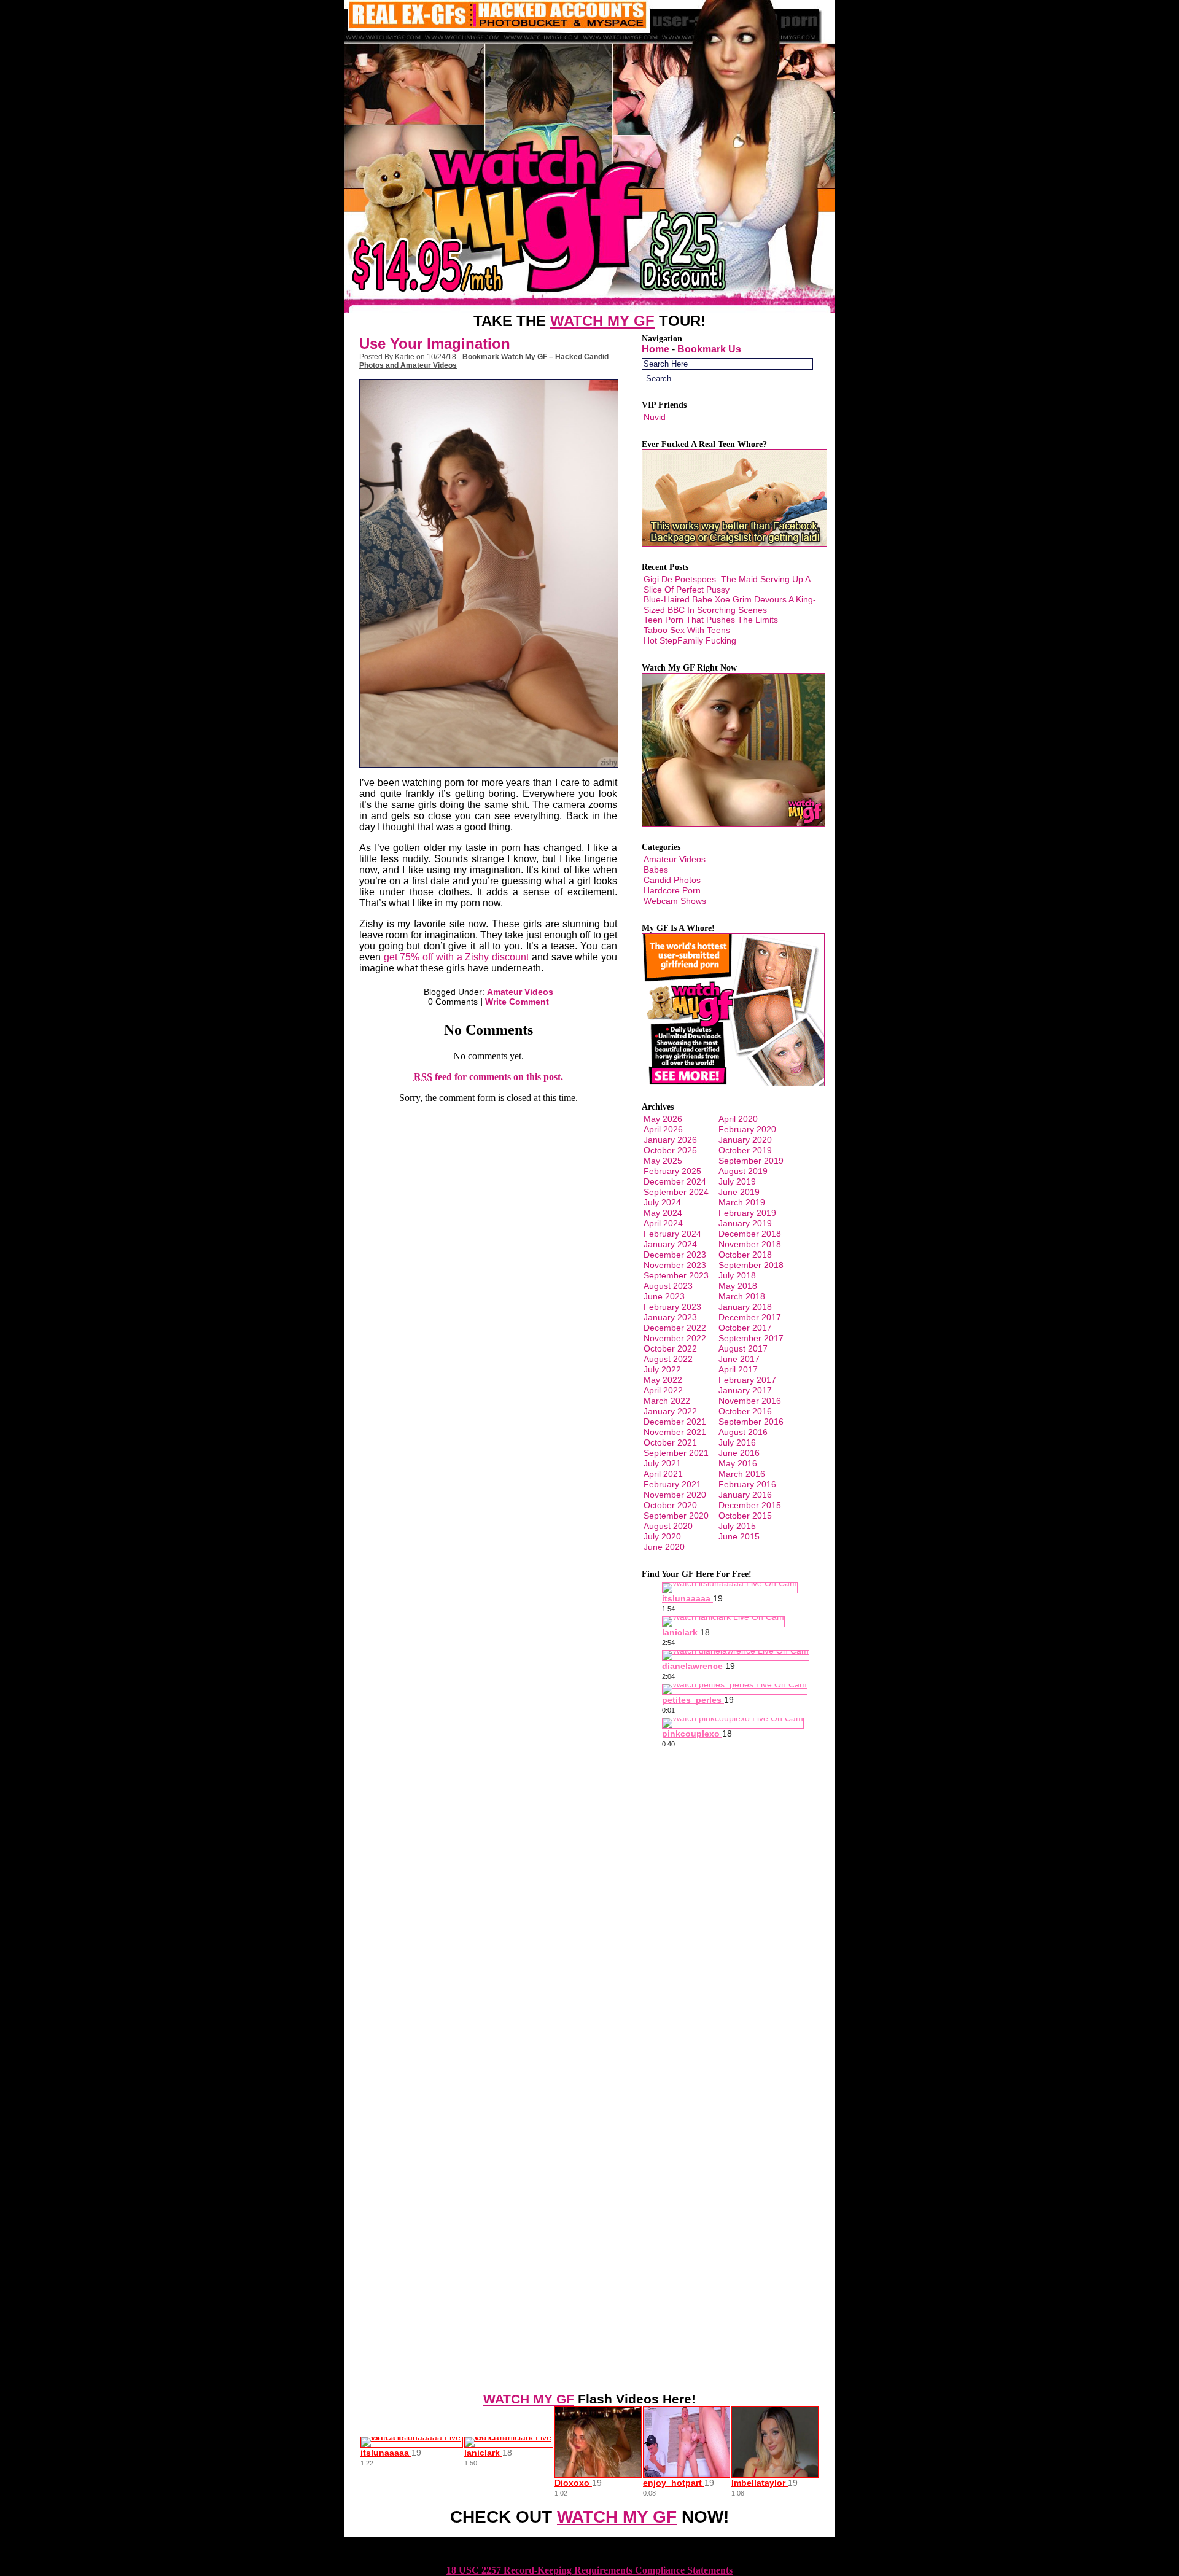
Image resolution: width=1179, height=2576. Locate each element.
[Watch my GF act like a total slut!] (733, 823)
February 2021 (672, 1484)
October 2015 (745, 1516)
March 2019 (742, 1202)
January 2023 (670, 1317)
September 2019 (751, 1161)
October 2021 (670, 1442)
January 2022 (670, 1411)
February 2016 (747, 1484)
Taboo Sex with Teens (687, 630)
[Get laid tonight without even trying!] (734, 543)
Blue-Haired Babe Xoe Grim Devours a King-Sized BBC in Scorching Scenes (730, 605)
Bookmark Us (709, 349)
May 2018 (738, 1286)
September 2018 (751, 1265)
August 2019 (743, 1171)
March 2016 (742, 1474)
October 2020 (670, 1505)
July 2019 (737, 1181)
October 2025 (670, 1150)
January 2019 (745, 1223)
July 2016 (737, 1442)
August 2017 (743, 1348)
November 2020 (675, 1495)
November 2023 (675, 1265)
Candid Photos (672, 880)
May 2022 (663, 1380)
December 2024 (675, 1181)
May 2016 (738, 1463)
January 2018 (745, 1307)
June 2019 (739, 1192)
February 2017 (747, 1380)
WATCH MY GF (602, 321)
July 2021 (662, 1463)
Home (656, 349)
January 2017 (745, 1390)
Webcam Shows (675, 901)
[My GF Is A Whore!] (733, 1083)
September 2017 (751, 1338)
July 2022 (662, 1369)
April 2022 (663, 1390)
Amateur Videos (520, 992)
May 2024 (663, 1213)
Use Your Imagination (435, 344)
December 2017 (750, 1317)
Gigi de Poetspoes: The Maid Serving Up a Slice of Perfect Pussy (727, 584)
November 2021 (675, 1432)
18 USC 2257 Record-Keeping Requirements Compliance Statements (589, 2570)
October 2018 (745, 1255)
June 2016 (739, 1453)
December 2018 (750, 1234)
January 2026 (670, 1140)
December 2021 (675, 1422)
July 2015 (737, 1526)
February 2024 (672, 1234)
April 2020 (738, 1119)
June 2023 (664, 1296)
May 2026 (663, 1119)
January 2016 (745, 1495)
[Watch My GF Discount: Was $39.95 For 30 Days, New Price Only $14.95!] (589, 309)
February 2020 (747, 1129)
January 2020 (745, 1140)
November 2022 (675, 1338)
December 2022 (675, 1328)
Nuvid (655, 417)
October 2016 (745, 1411)
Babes (656, 870)
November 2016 (750, 1401)
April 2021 (663, 1474)
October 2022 (670, 1348)
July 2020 (662, 1536)
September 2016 (751, 1422)
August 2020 (668, 1526)
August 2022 (668, 1359)
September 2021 (676, 1453)
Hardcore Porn (672, 890)
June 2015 (739, 1536)
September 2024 (676, 1192)
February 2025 (672, 1171)
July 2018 (737, 1275)
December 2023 (675, 1255)
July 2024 (662, 1202)
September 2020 (676, 1516)
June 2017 (739, 1359)
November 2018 (750, 1244)
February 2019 (747, 1213)
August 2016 (743, 1432)
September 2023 (676, 1275)
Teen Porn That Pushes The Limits (711, 620)
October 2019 (745, 1150)
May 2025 (663, 1161)
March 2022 (667, 1401)
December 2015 (750, 1505)
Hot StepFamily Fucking (690, 640)
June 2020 (664, 1547)
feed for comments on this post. (488, 1077)
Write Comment (517, 1002)
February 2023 (672, 1307)
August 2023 (668, 1286)
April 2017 (738, 1369)
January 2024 (670, 1244)
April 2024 (663, 1223)
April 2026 (663, 1129)
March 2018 (742, 1296)
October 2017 (745, 1328)
